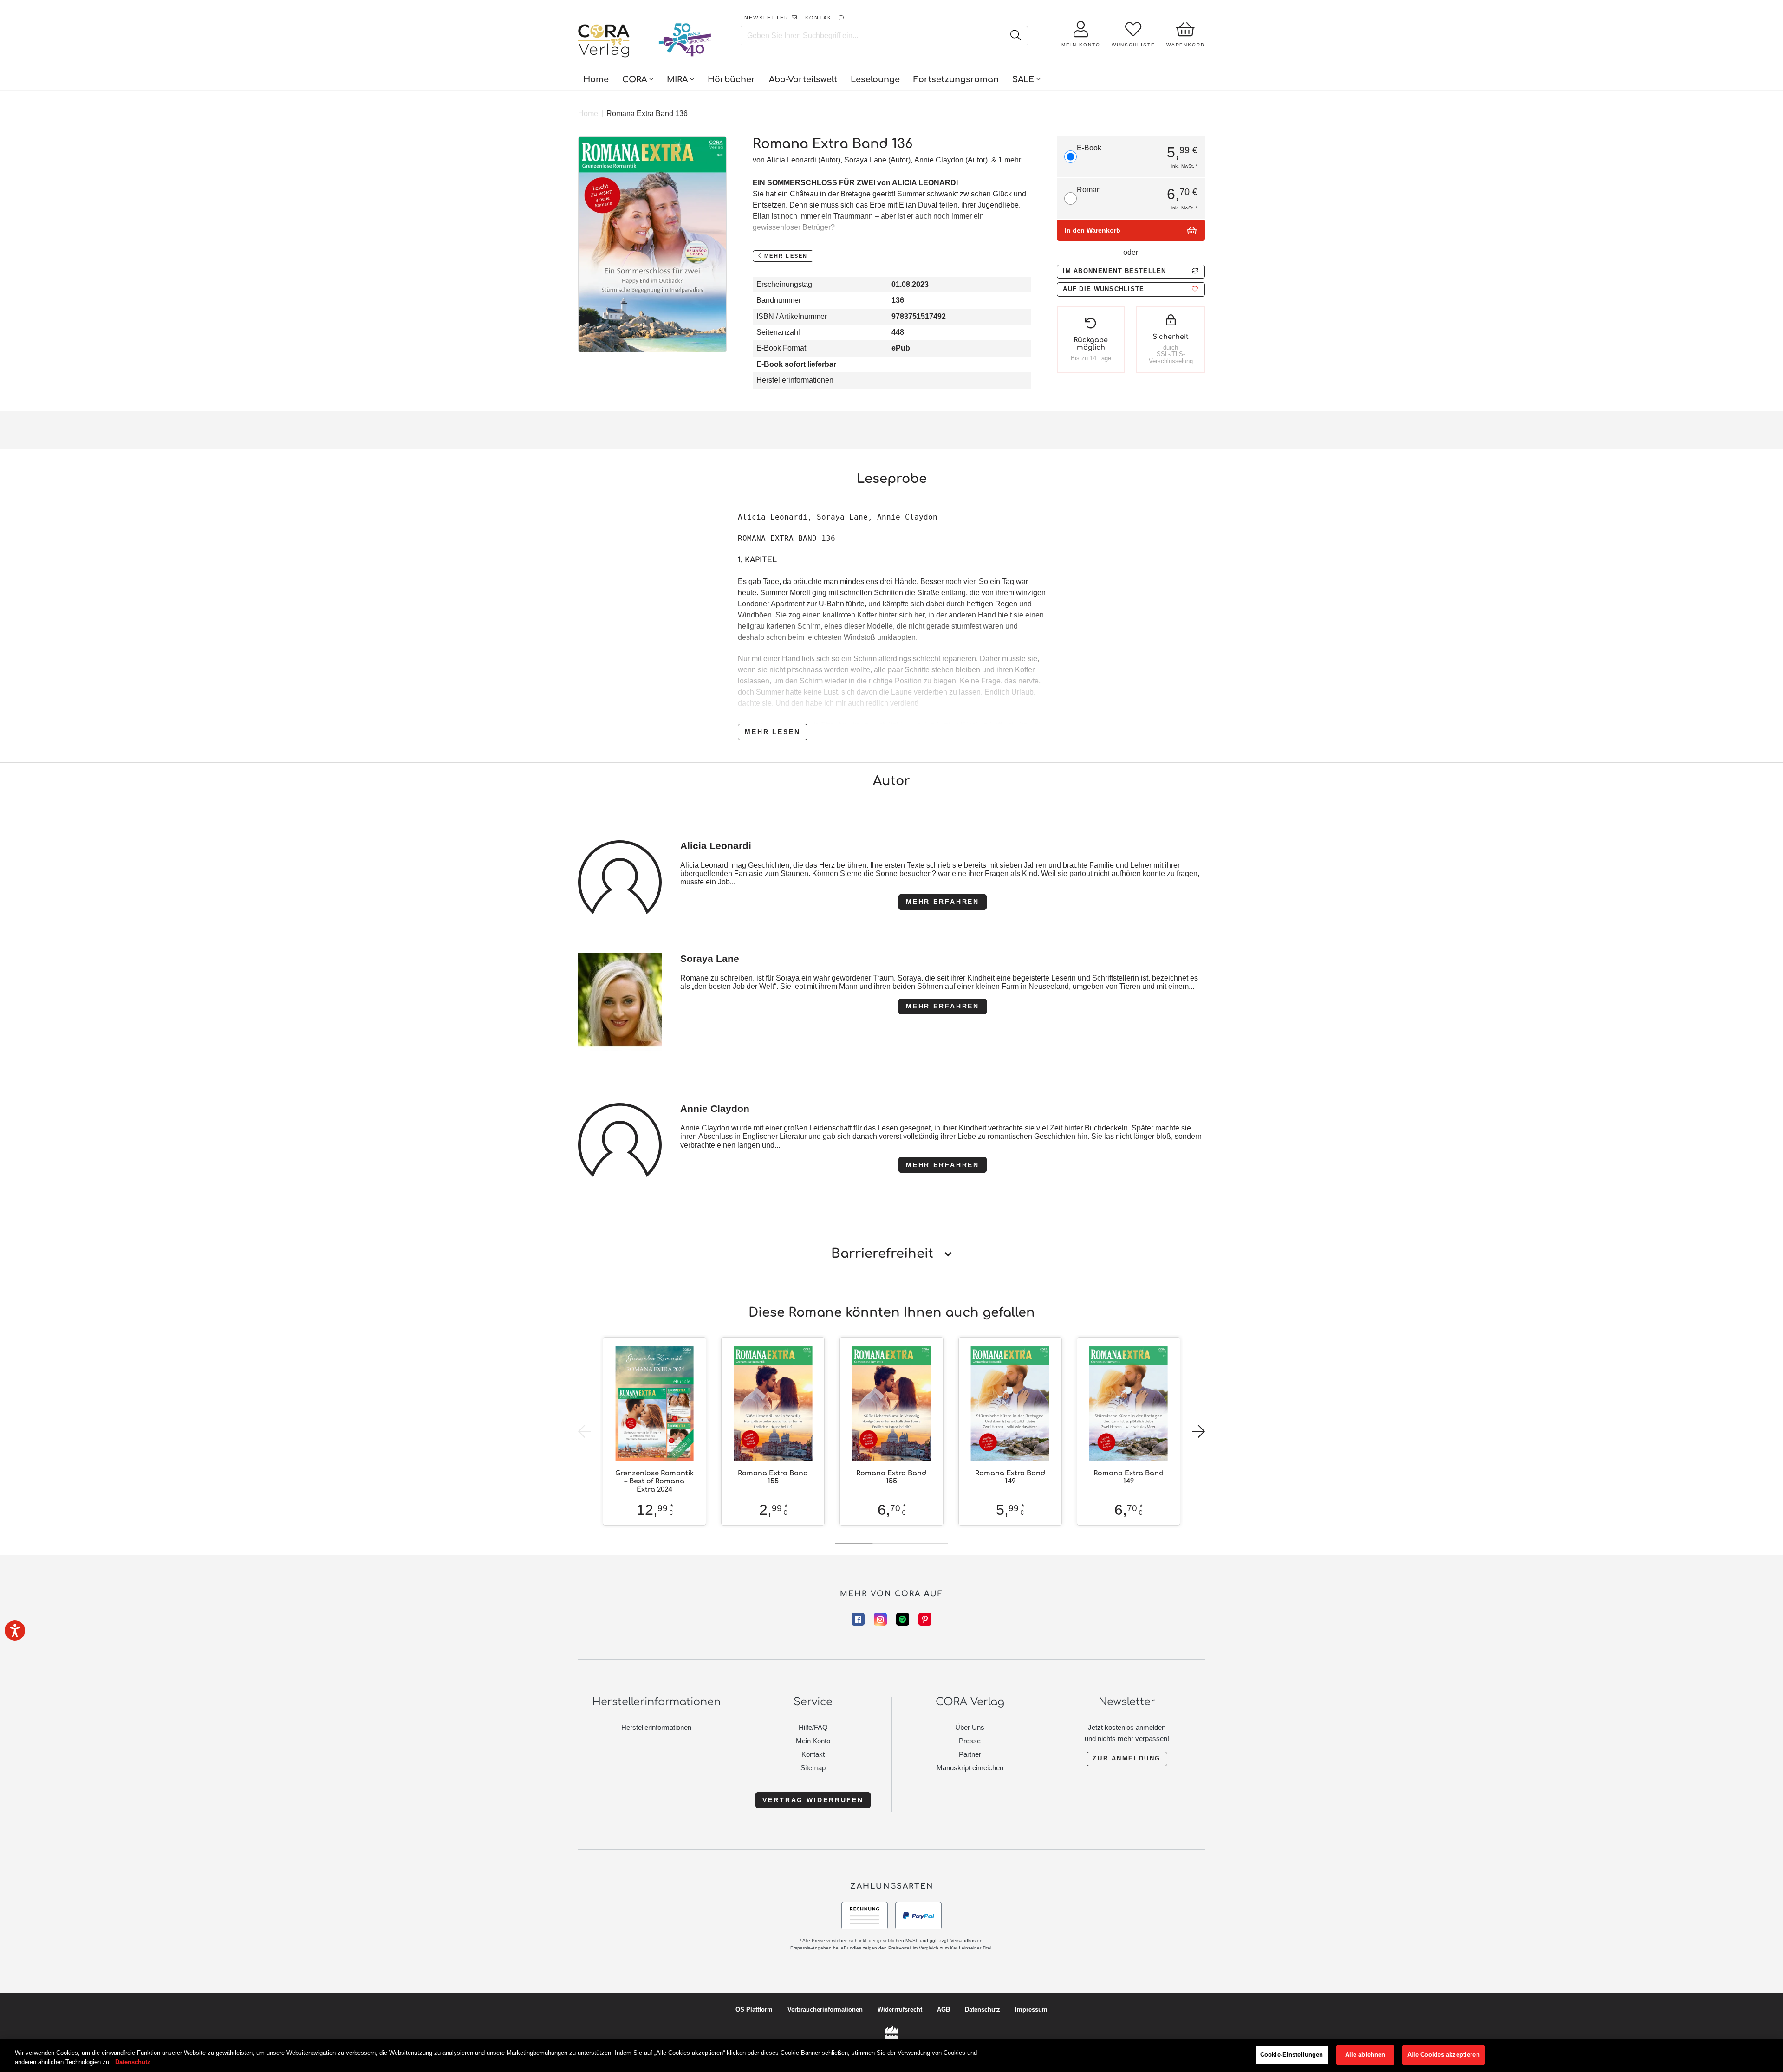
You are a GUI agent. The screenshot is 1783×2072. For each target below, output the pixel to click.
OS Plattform (754, 2010)
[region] (891, 2056)
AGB (944, 2010)
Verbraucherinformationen (825, 2010)
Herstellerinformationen (795, 380)
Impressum (1031, 2010)
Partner (970, 1754)
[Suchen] (1015, 36)
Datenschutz (983, 2010)
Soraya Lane (865, 160)
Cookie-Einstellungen (1292, 2055)
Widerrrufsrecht (900, 2010)
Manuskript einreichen (970, 1768)
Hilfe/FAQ (813, 1727)
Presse (970, 1741)
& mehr (1006, 160)
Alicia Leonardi (791, 160)
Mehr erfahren (943, 902)
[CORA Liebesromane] (604, 42)
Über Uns (970, 1727)
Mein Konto (813, 1741)
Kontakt (813, 1754)
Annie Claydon (939, 160)
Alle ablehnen (1365, 2055)
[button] (1131, 289)
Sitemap (813, 1768)
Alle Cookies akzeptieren (1444, 2055)
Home (588, 114)
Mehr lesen (773, 732)
